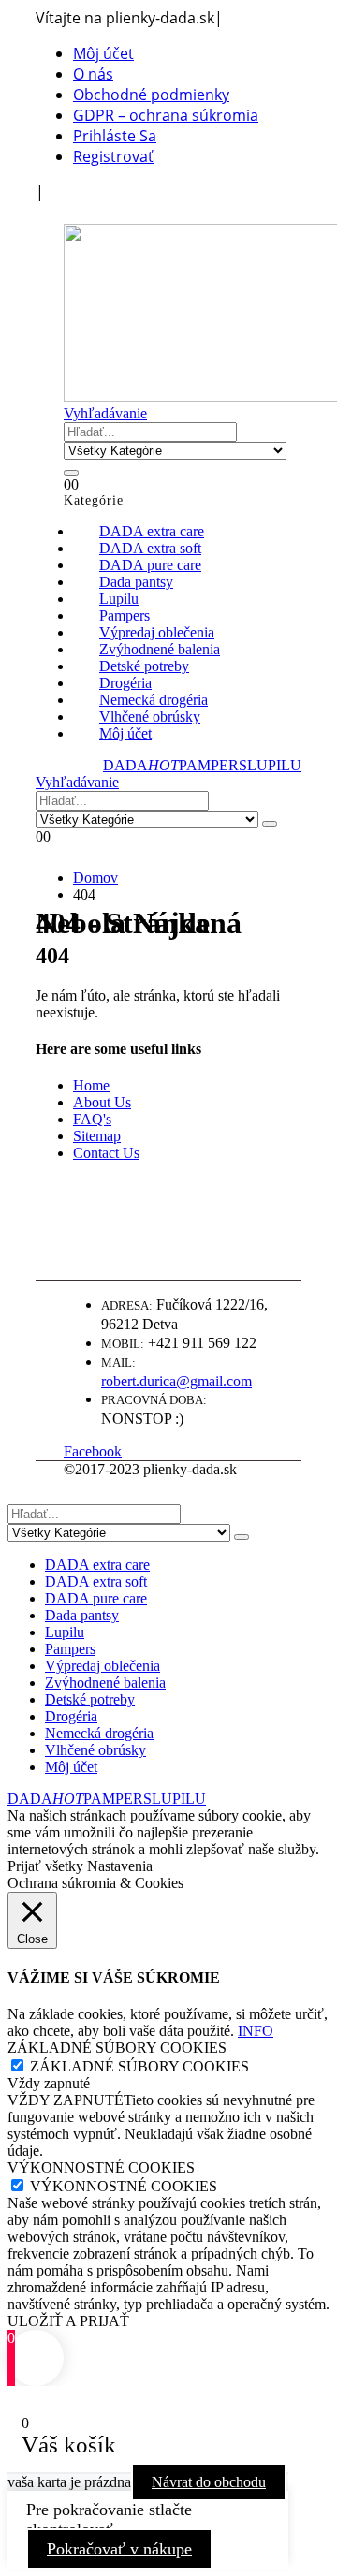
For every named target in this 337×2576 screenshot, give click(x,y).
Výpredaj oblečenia (103, 1666)
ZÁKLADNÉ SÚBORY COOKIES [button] (117, 2048)
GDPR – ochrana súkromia (166, 115)
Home (91, 1085)
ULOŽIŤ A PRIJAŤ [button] (68, 2321)
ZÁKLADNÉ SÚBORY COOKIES (139, 2066)
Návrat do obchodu (209, 2482)
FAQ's (92, 1119)
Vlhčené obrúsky (95, 1750)
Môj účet (103, 53)
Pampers (70, 1649)
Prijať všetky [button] (45, 1866)
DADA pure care (96, 1598)
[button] (73, 212)
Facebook (93, 1451)
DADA (141, 765)
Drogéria (71, 1716)
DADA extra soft (96, 1581)
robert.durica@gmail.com (176, 1381)
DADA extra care (97, 1565)
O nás (93, 74)
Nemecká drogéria (99, 1733)
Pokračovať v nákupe (119, 2549)
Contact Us (106, 1153)
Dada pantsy (82, 1615)
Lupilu (65, 1632)
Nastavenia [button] (120, 1866)
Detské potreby (90, 1699)
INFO (256, 2031)
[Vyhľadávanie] (71, 473)
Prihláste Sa (115, 136)
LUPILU (274, 765)
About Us (102, 1102)
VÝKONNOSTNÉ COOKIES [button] (101, 2167)
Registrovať (113, 156)
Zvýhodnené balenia (105, 1683)
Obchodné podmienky (151, 95)
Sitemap (97, 1136)
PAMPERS (213, 765)
